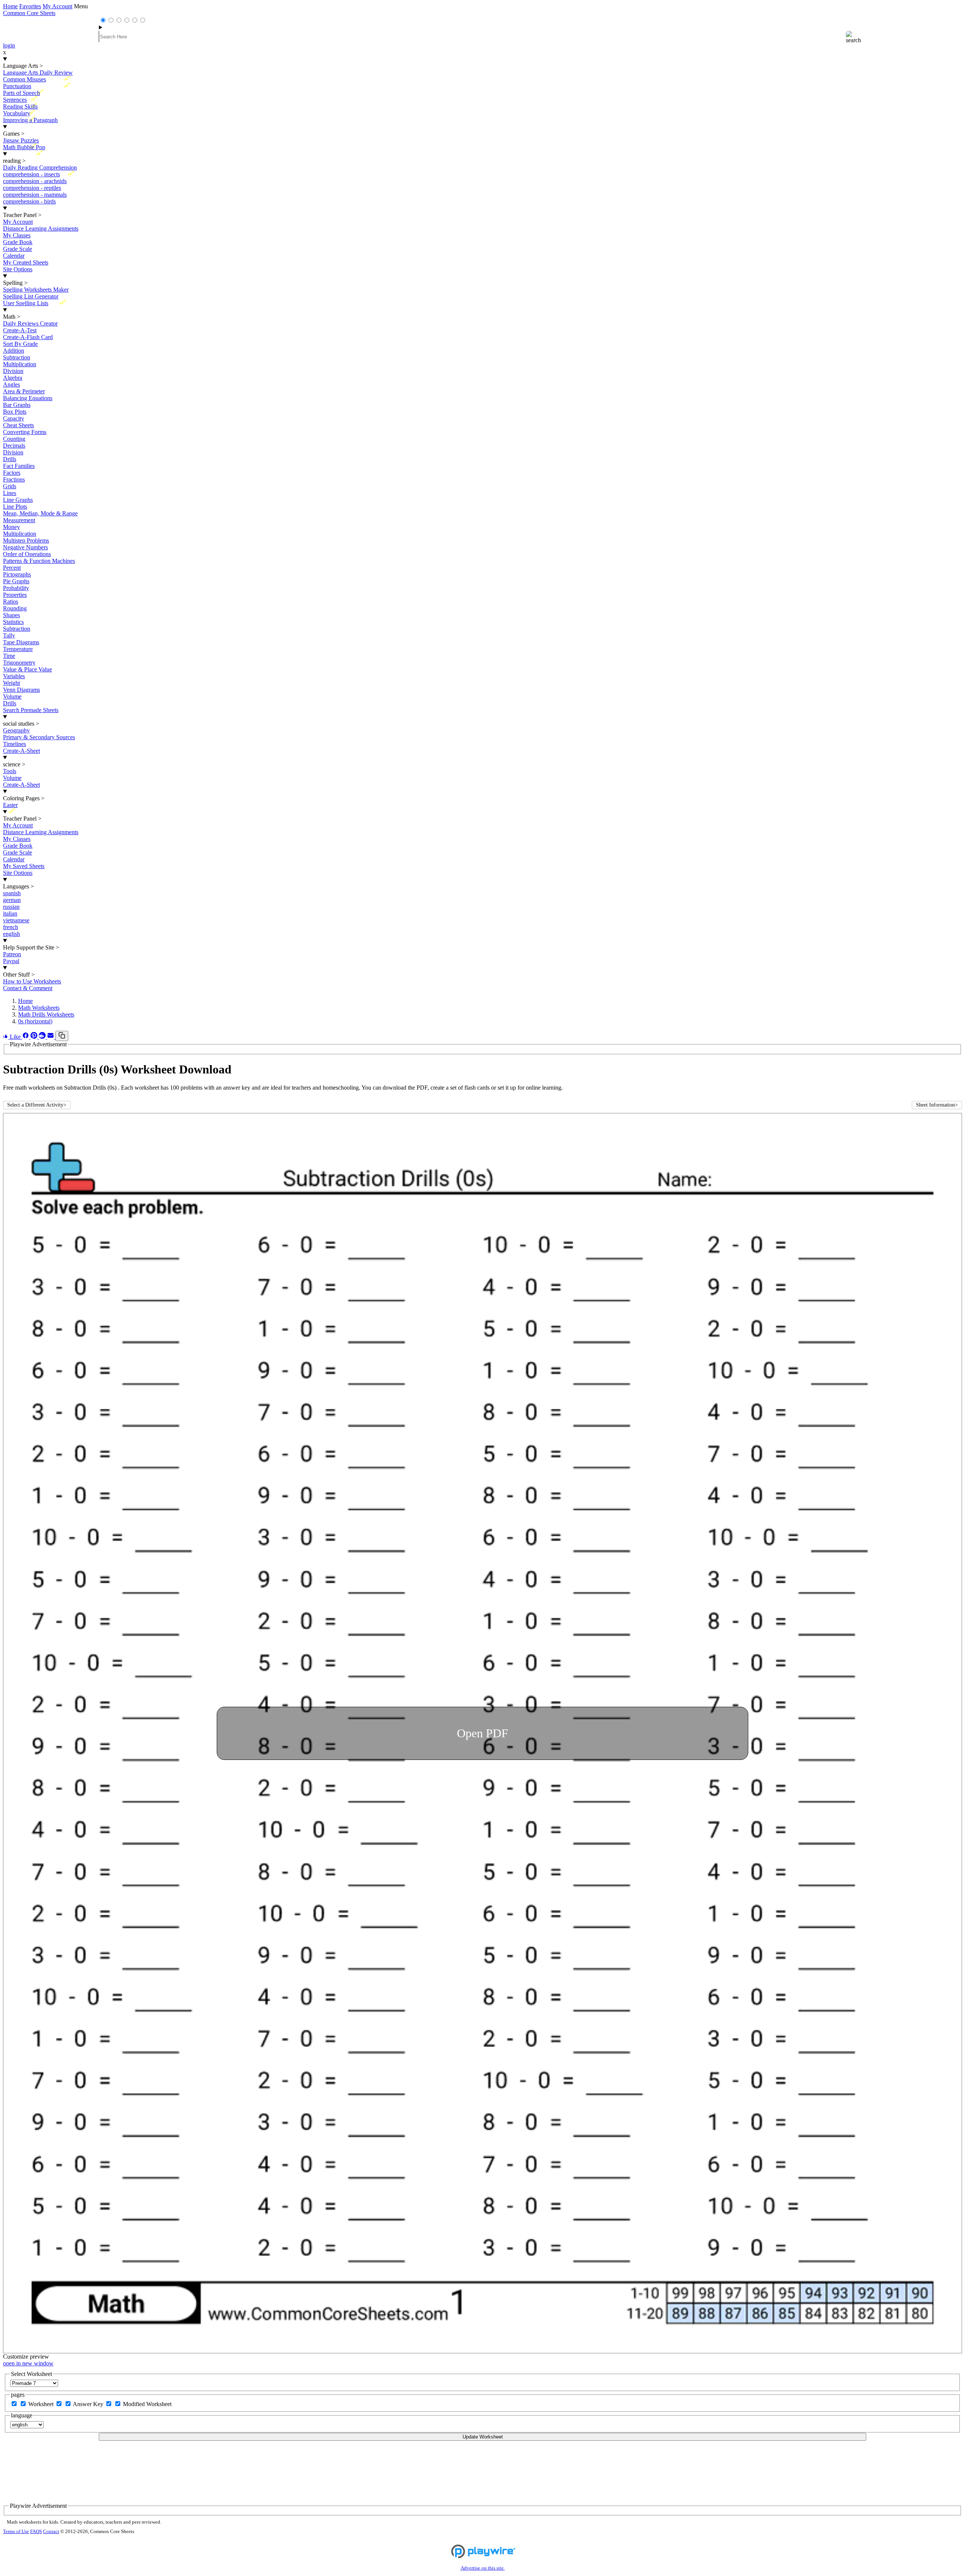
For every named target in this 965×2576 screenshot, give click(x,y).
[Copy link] (62, 1036)
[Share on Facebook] (26, 1037)
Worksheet (42, 2404)
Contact (51, 2532)
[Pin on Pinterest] (35, 1037)
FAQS (36, 2532)
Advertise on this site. (483, 2568)
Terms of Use (16, 2532)
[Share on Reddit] (43, 1037)
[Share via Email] (51, 1037)
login (9, 45)
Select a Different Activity (37, 1105)
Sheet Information (937, 1105)
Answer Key (89, 2404)
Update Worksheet (483, 2437)
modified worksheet (147, 2404)
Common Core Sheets (29, 13)
